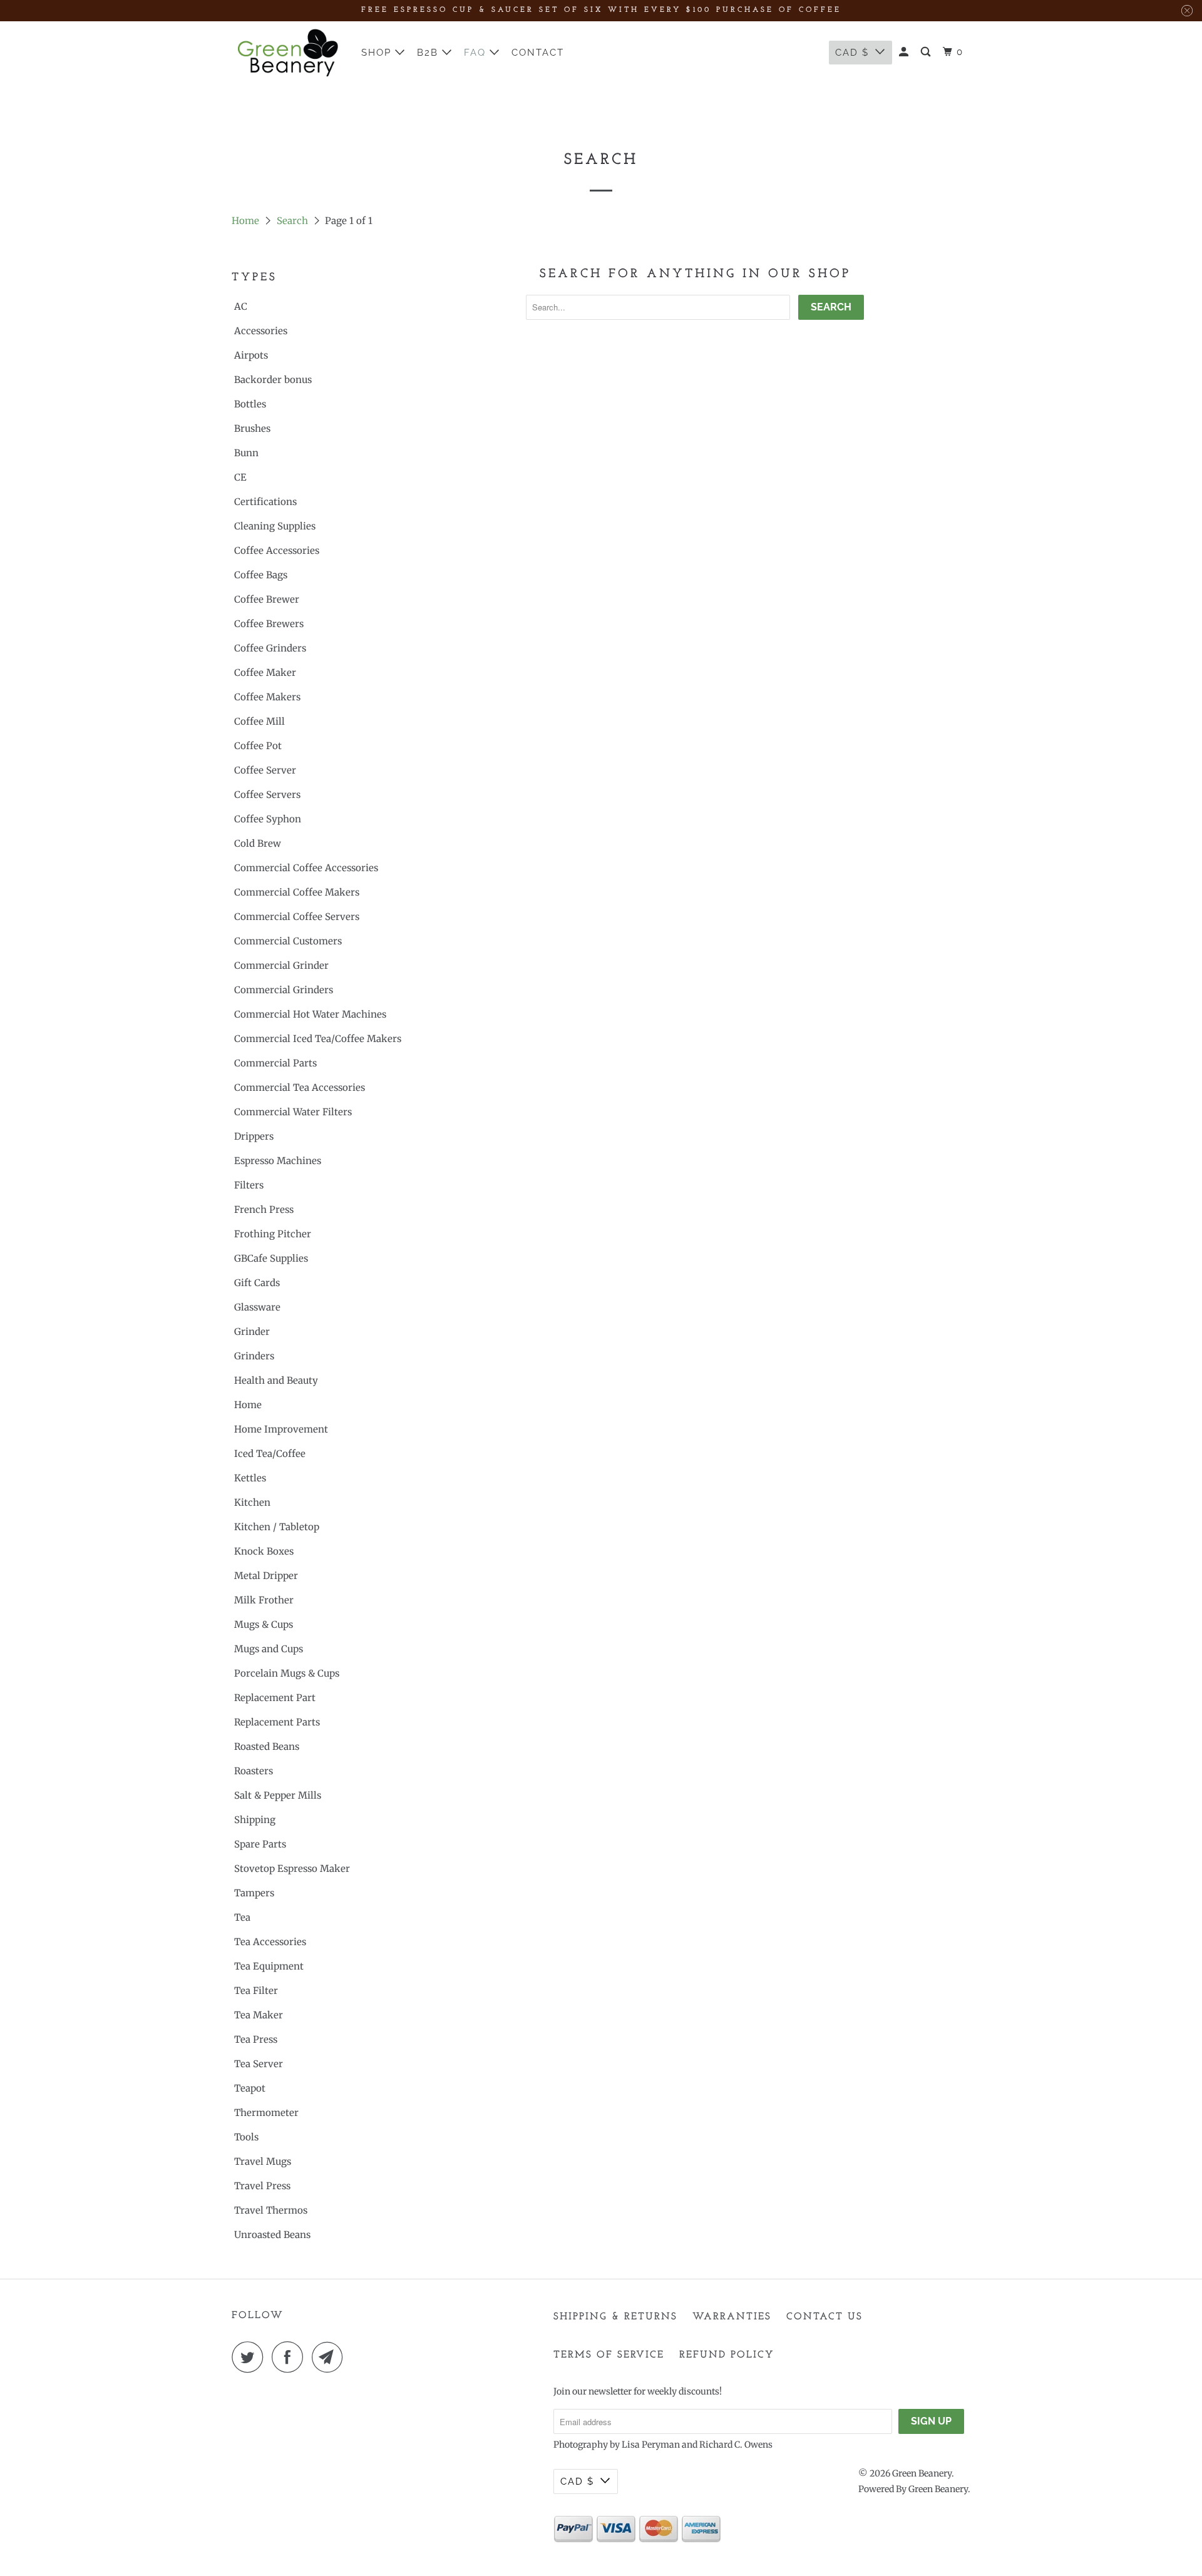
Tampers (254, 1893)
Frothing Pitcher (273, 1234)
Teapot (250, 2088)
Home (245, 221)
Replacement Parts (277, 1722)
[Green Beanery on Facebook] (290, 2357)
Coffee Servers (267, 795)
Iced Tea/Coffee (270, 1454)
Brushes (252, 428)
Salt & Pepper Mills (278, 1795)
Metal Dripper (266, 1576)
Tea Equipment (269, 1966)
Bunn (246, 453)
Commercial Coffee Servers (297, 917)
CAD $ (852, 53)
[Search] (927, 52)
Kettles (250, 1478)
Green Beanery (922, 2473)
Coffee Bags (261, 575)
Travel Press (262, 2186)
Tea (242, 1917)
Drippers (254, 1136)
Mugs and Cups (269, 1649)
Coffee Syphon (268, 819)
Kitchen (252, 1502)
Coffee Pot (258, 746)
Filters (249, 1185)
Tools (246, 2137)
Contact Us (824, 2317)
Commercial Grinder (281, 965)
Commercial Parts (275, 1063)
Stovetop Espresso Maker (292, 1868)
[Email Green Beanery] (331, 2357)
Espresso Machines (278, 1161)
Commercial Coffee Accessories (306, 868)
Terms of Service (609, 2355)
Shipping (255, 1820)
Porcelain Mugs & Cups (287, 1673)
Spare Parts (260, 1844)
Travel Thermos (271, 2210)
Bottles (250, 404)
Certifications (265, 502)
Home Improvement (281, 1429)
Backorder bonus (273, 380)
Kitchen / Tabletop (277, 1527)
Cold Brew (258, 843)
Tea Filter (256, 1991)
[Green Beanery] (288, 53)
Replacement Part (275, 1698)
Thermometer (266, 2113)
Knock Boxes (264, 1551)
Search (292, 221)
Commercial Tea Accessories (300, 1087)
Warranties (732, 2317)
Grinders (254, 1356)
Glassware (257, 1307)
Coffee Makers (267, 697)
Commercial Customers (288, 941)
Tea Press (256, 2039)
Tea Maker (259, 2015)
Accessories (261, 331)
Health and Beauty (276, 1380)
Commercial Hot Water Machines (310, 1014)
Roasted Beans (267, 1746)
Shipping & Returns (615, 2317)
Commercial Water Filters (293, 1112)
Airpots (251, 355)
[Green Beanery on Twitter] (250, 2357)
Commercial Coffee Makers (297, 892)
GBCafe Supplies (271, 1258)
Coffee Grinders (270, 648)
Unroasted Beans (272, 2235)
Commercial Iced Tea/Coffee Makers (318, 1039)
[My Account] (905, 52)
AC (241, 306)
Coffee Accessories (277, 550)
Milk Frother (264, 1600)
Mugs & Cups (264, 1624)
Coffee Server (265, 770)
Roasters (254, 1771)
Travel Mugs (263, 2161)
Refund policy (727, 2355)
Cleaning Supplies (275, 526)
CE (240, 477)
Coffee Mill (259, 721)
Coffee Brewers (269, 624)
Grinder (252, 1331)
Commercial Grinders (284, 990)
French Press (264, 1209)
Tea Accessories (270, 1942)
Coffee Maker (265, 672)
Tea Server (259, 2064)
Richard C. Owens (736, 2445)
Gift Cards (257, 1283)
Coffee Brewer (267, 599)
